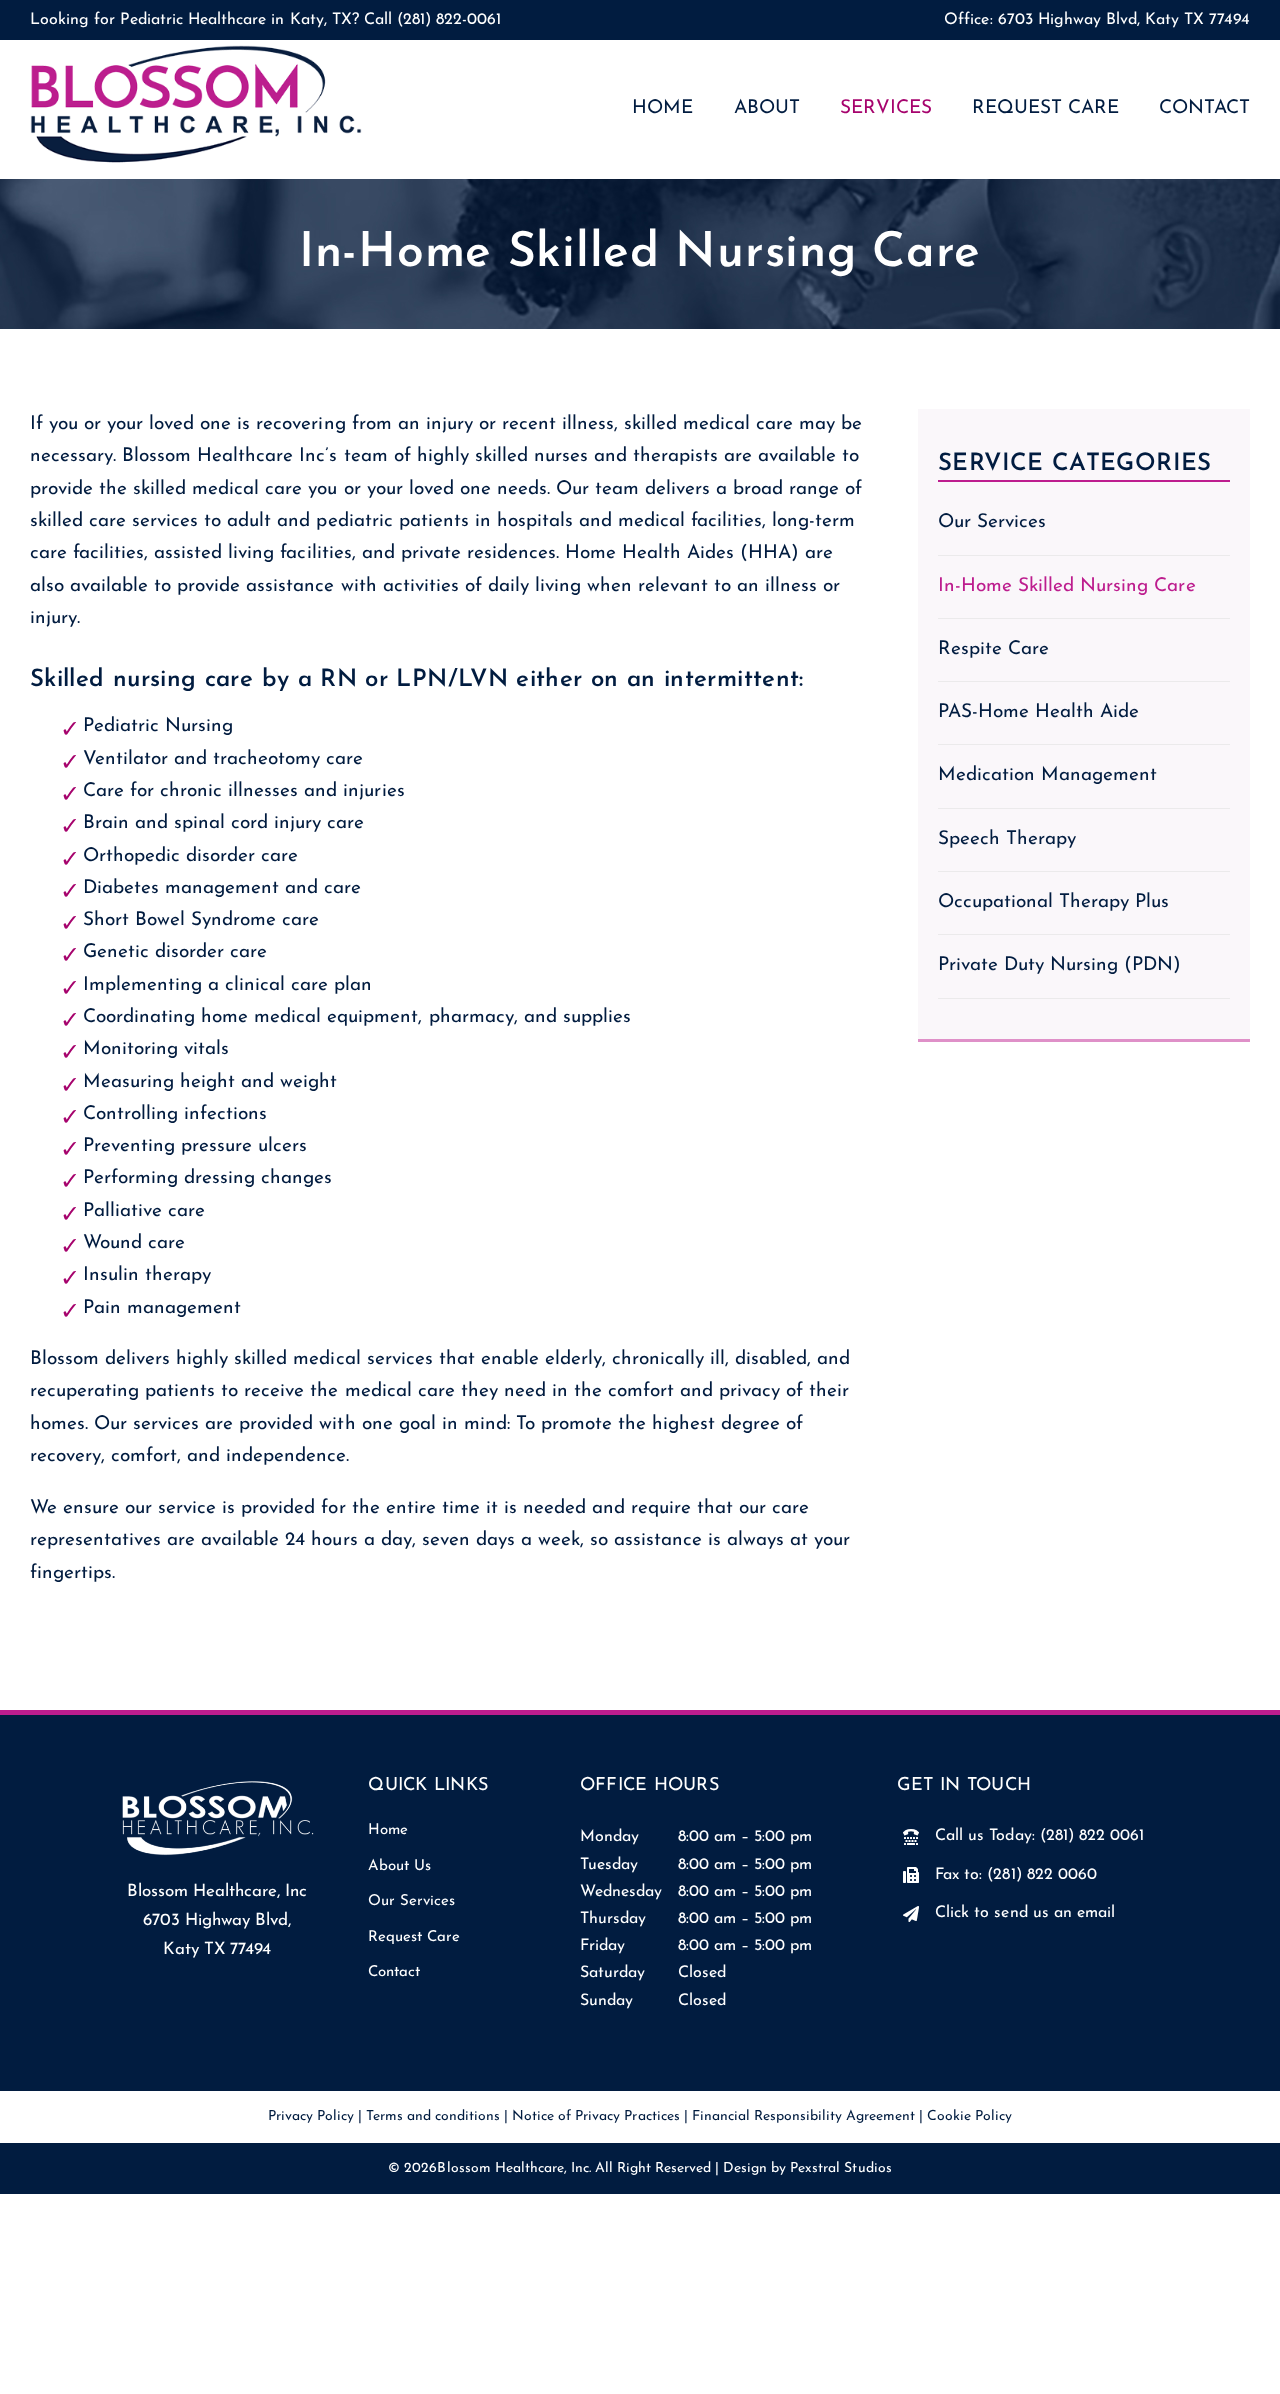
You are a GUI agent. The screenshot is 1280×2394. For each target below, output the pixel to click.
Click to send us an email (1024, 1913)
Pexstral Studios (840, 2168)
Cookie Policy (969, 2116)
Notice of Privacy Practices (595, 2116)
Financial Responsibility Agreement (804, 2116)
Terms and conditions (433, 2116)
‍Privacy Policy (311, 2116)
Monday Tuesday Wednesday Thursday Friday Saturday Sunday (621, 1918)
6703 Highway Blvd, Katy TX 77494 (1124, 20)
